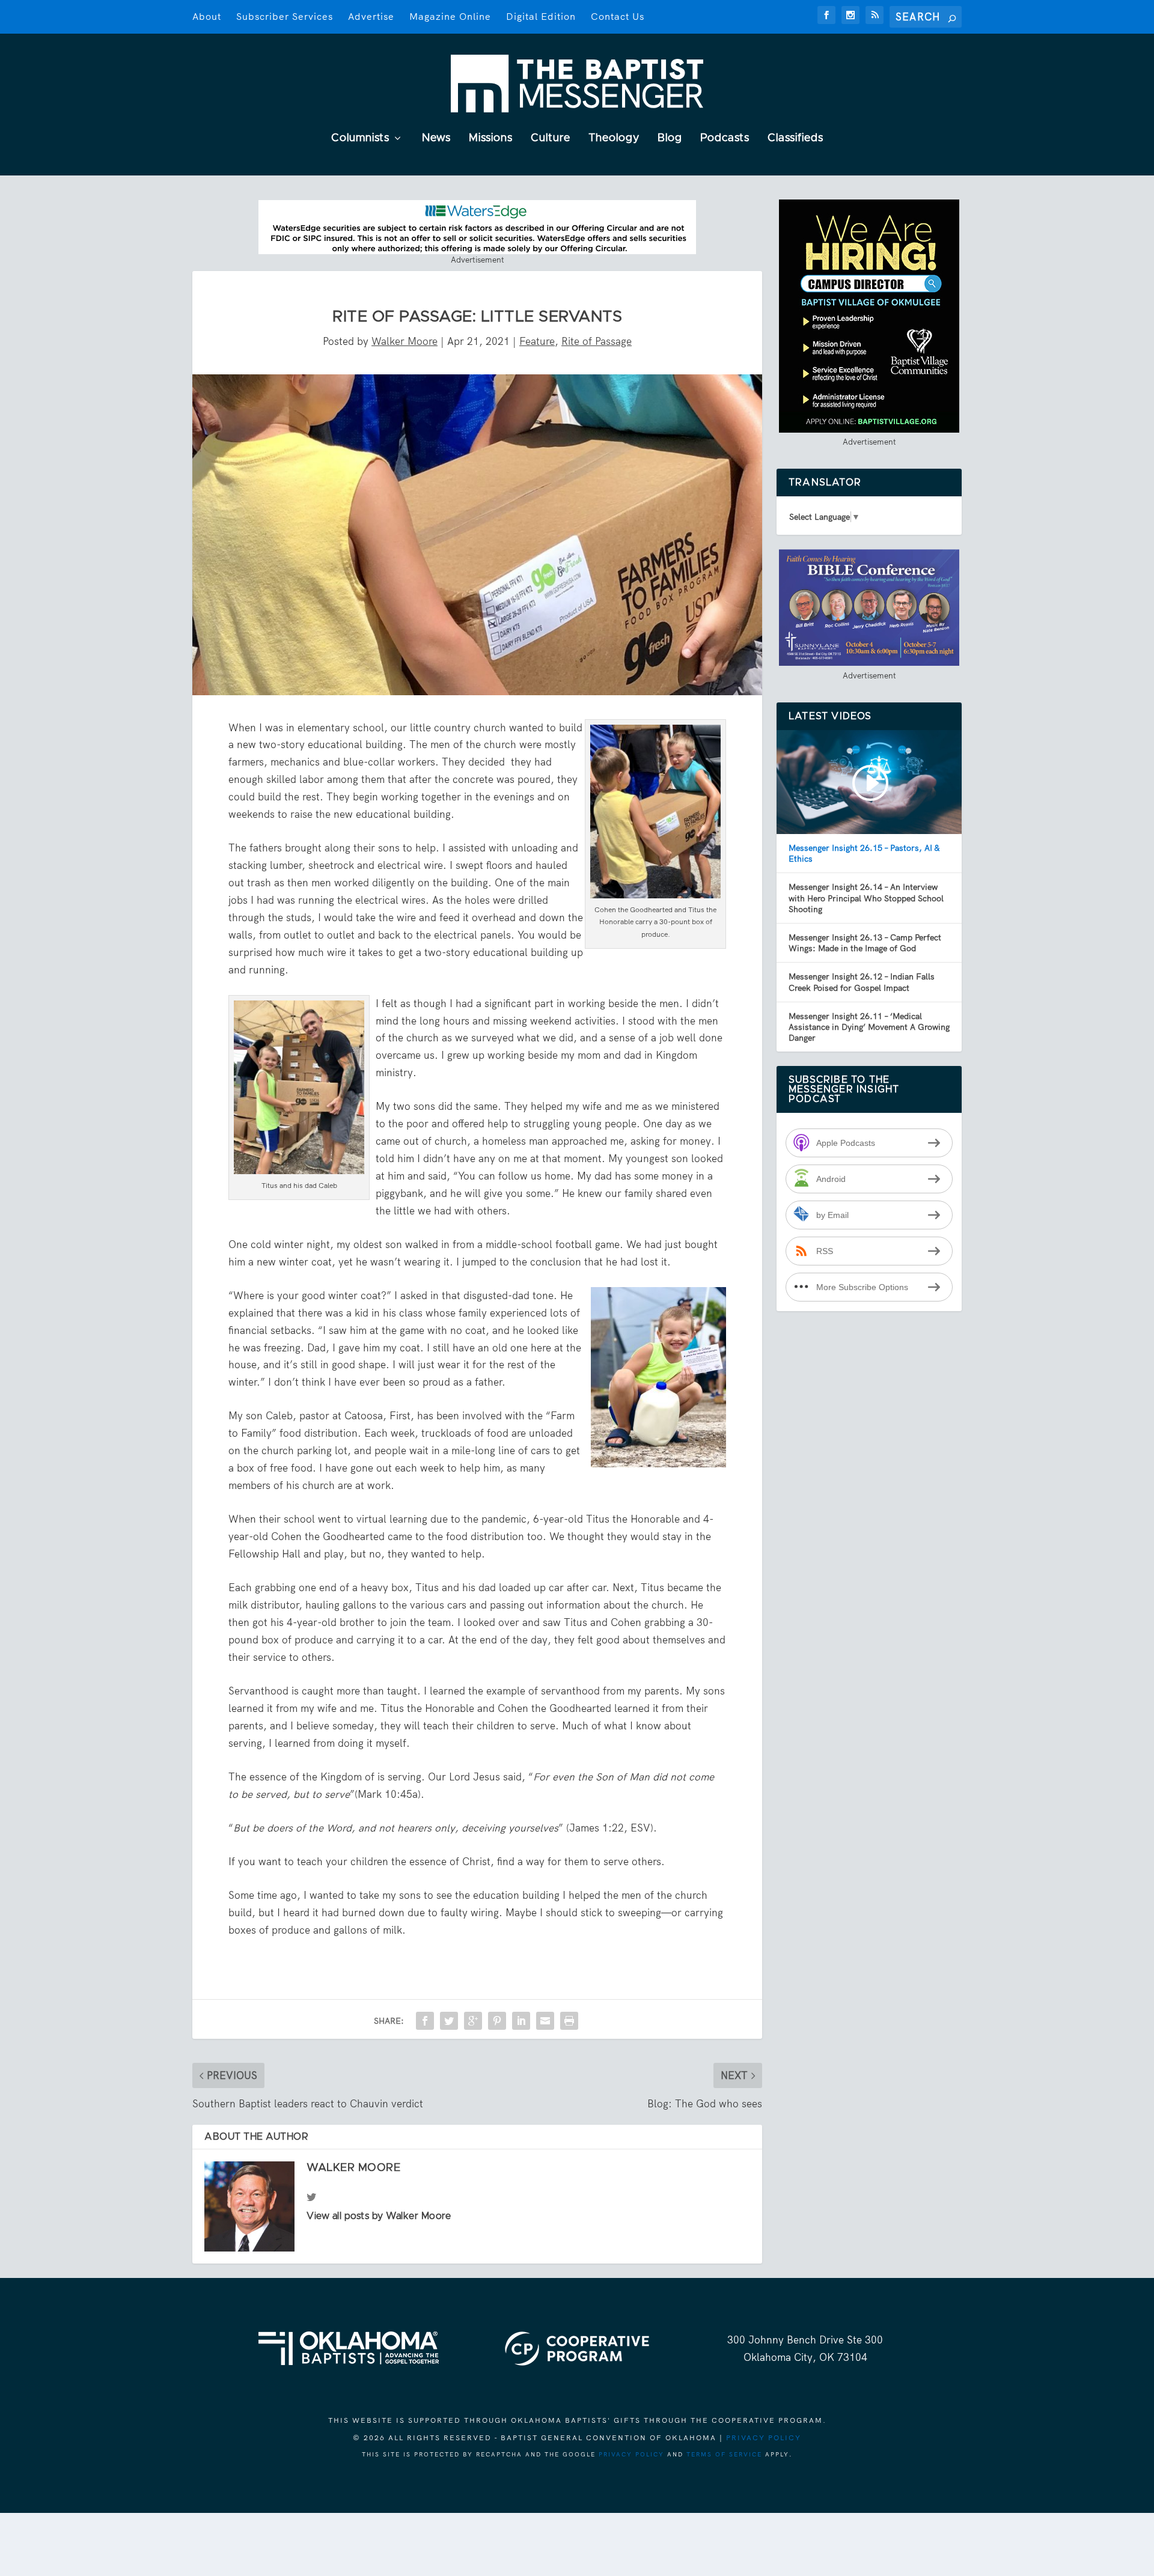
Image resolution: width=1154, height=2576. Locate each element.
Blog (670, 139)
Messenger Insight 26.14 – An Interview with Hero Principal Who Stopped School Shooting (866, 898)
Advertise (371, 17)
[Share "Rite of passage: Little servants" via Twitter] (449, 2021)
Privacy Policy (764, 2438)
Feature (537, 341)
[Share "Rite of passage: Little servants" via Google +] (473, 2021)
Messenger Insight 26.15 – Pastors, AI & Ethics (864, 853)
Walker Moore (405, 341)
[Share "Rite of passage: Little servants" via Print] (569, 2021)
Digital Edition (541, 17)
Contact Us (618, 17)
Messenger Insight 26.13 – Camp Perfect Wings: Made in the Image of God (865, 943)
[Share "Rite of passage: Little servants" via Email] (545, 2021)
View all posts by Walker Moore (379, 2216)
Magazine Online (450, 17)
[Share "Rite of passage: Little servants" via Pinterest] (497, 2021)
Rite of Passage (597, 341)
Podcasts (725, 139)
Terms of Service (724, 2454)
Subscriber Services (285, 17)
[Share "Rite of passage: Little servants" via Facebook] (425, 2021)
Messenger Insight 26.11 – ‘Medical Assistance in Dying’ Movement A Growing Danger (869, 1027)
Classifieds (795, 139)
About (207, 17)
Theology (614, 139)
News (436, 139)
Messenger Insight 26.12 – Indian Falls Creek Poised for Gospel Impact (862, 982)
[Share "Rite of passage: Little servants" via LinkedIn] (521, 2021)
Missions (491, 139)
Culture (551, 139)
